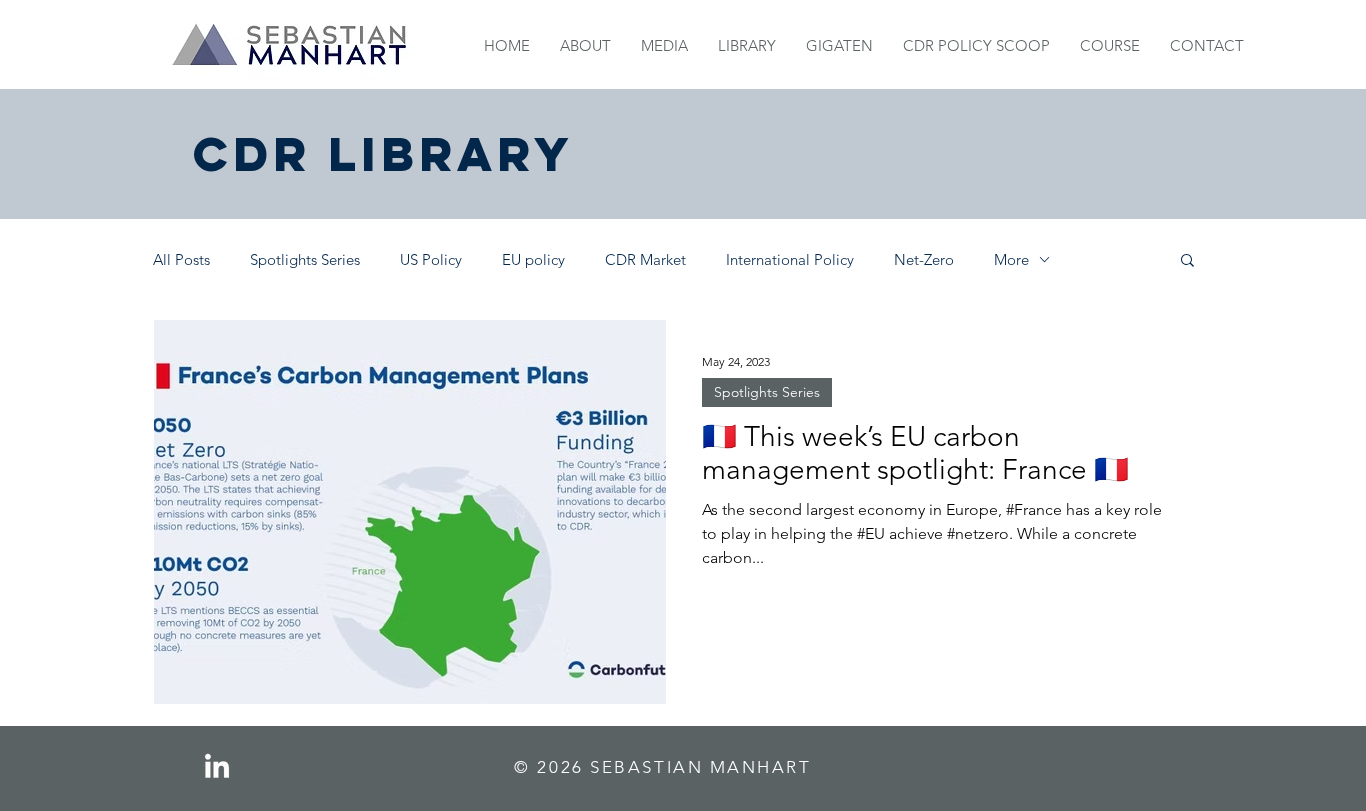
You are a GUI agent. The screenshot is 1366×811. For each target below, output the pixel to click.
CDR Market (645, 259)
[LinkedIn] (217, 768)
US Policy (431, 259)
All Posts (181, 259)
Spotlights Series (305, 259)
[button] (1187, 261)
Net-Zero (924, 259)
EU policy (533, 259)
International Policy (790, 259)
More (1011, 259)
